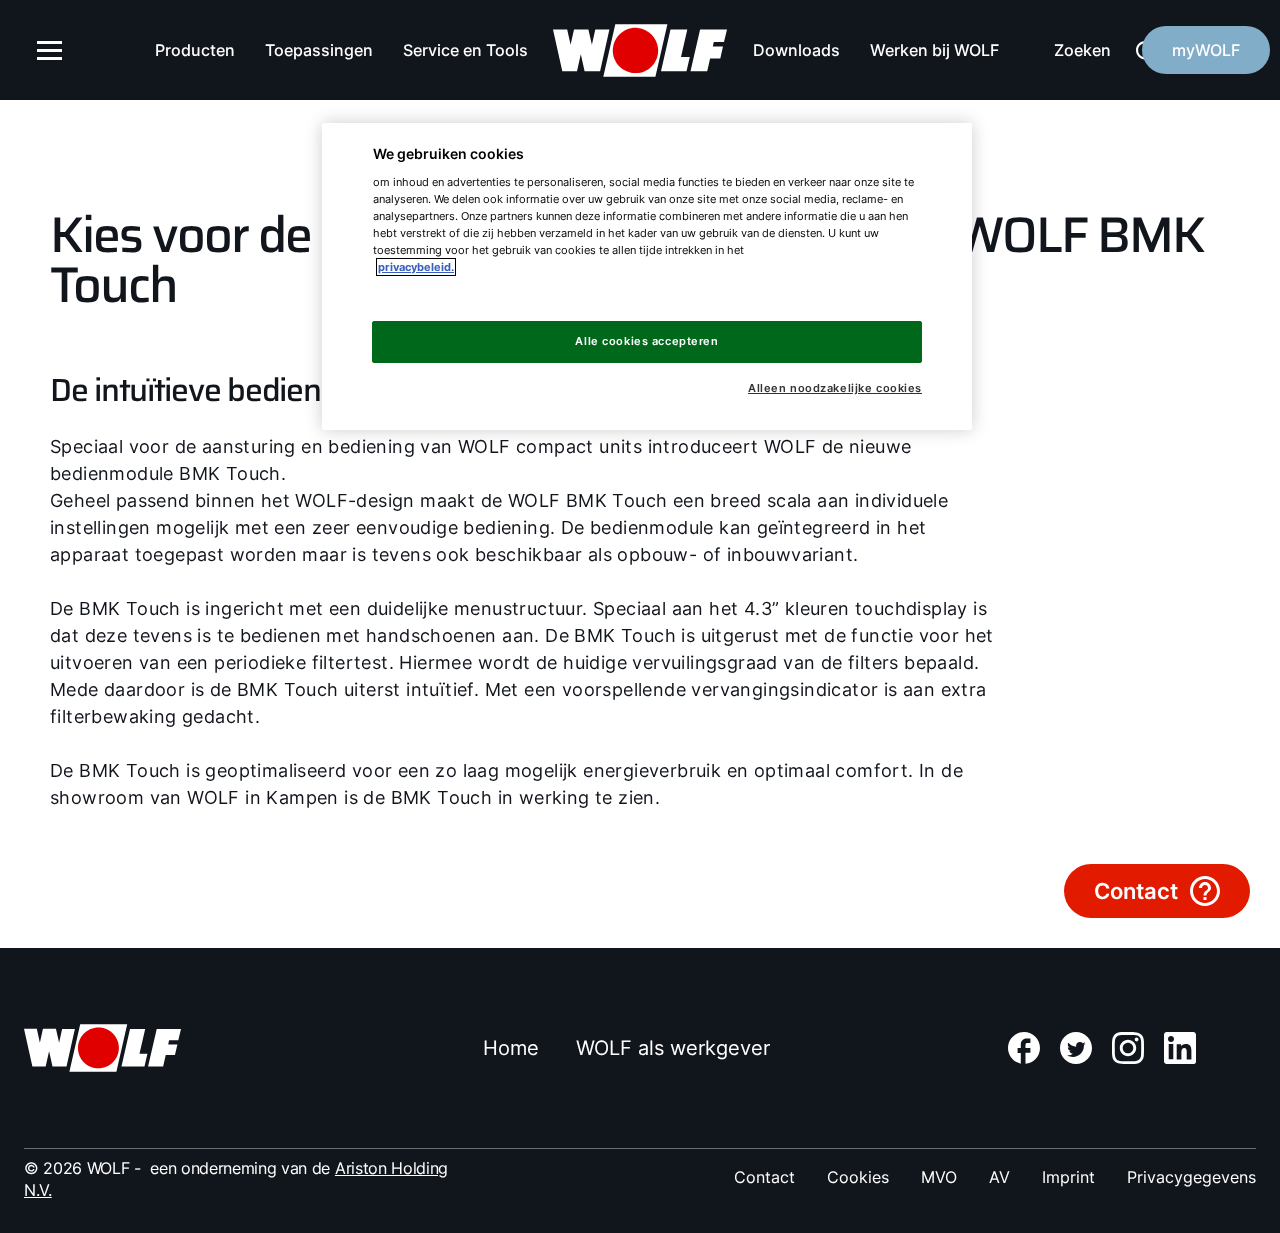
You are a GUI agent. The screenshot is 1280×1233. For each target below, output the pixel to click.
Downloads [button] (796, 50)
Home (511, 1048)
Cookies (858, 1177)
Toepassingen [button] (319, 50)
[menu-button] (50, 50)
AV (999, 1177)
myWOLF (1206, 50)
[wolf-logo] (640, 50)
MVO (939, 1177)
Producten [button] (195, 50)
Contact (764, 1177)
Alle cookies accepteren (646, 341)
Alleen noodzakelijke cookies (835, 388)
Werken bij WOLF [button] (934, 50)
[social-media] (1024, 1048)
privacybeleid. (416, 267)
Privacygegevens (1191, 1177)
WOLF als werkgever (673, 1048)
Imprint (1068, 1177)
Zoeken (1082, 50)
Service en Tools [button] (465, 50)
